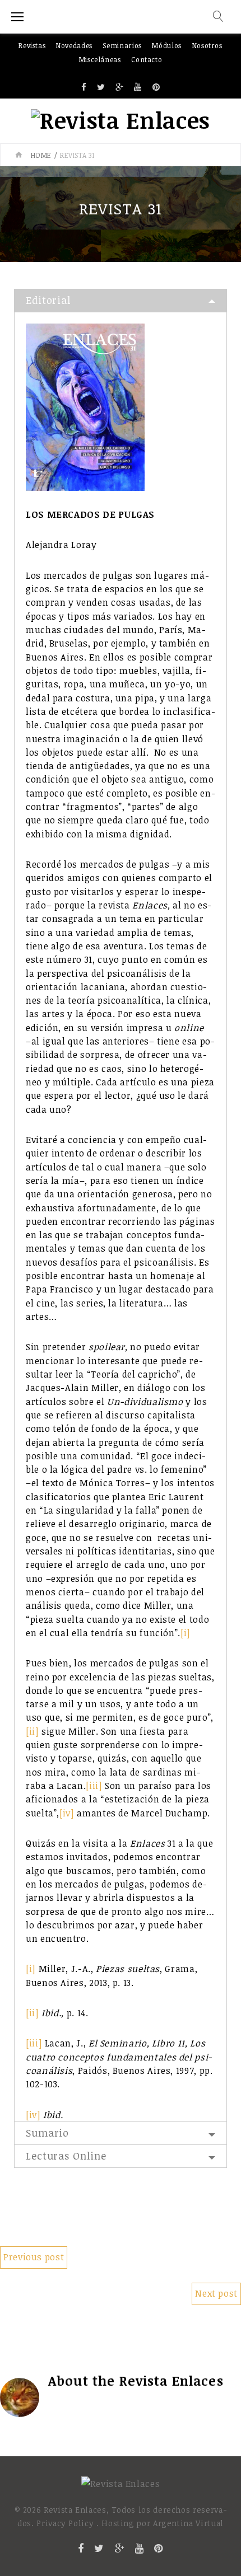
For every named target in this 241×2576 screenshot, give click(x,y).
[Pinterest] (156, 88)
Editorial (48, 300)
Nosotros (207, 45)
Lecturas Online (66, 2156)
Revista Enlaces (172, 2381)
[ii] (33, 1731)
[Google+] (120, 88)
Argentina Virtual (188, 2523)
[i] (186, 1633)
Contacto (147, 59)
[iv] (67, 1813)
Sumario (47, 2133)
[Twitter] (101, 88)
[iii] (94, 1786)
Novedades (74, 45)
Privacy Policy (65, 2523)
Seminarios (122, 45)
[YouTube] (138, 88)
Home (41, 155)
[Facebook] (84, 88)
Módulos (166, 45)
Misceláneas (100, 59)
